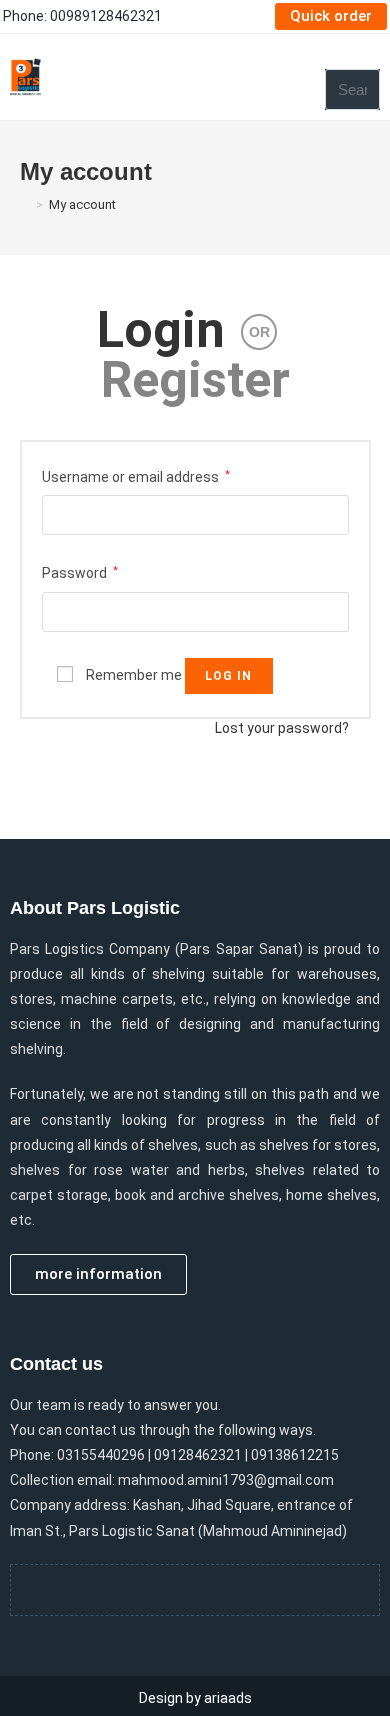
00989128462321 (106, 16)
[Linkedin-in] (278, 1590)
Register (195, 380)
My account (82, 204)
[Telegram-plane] (168, 1590)
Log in (229, 676)
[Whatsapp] (223, 1590)
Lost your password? (282, 728)
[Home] (25, 204)
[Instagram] (113, 1590)
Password (80, 573)
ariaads (228, 1698)
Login (161, 330)
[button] (306, 77)
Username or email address (136, 477)
